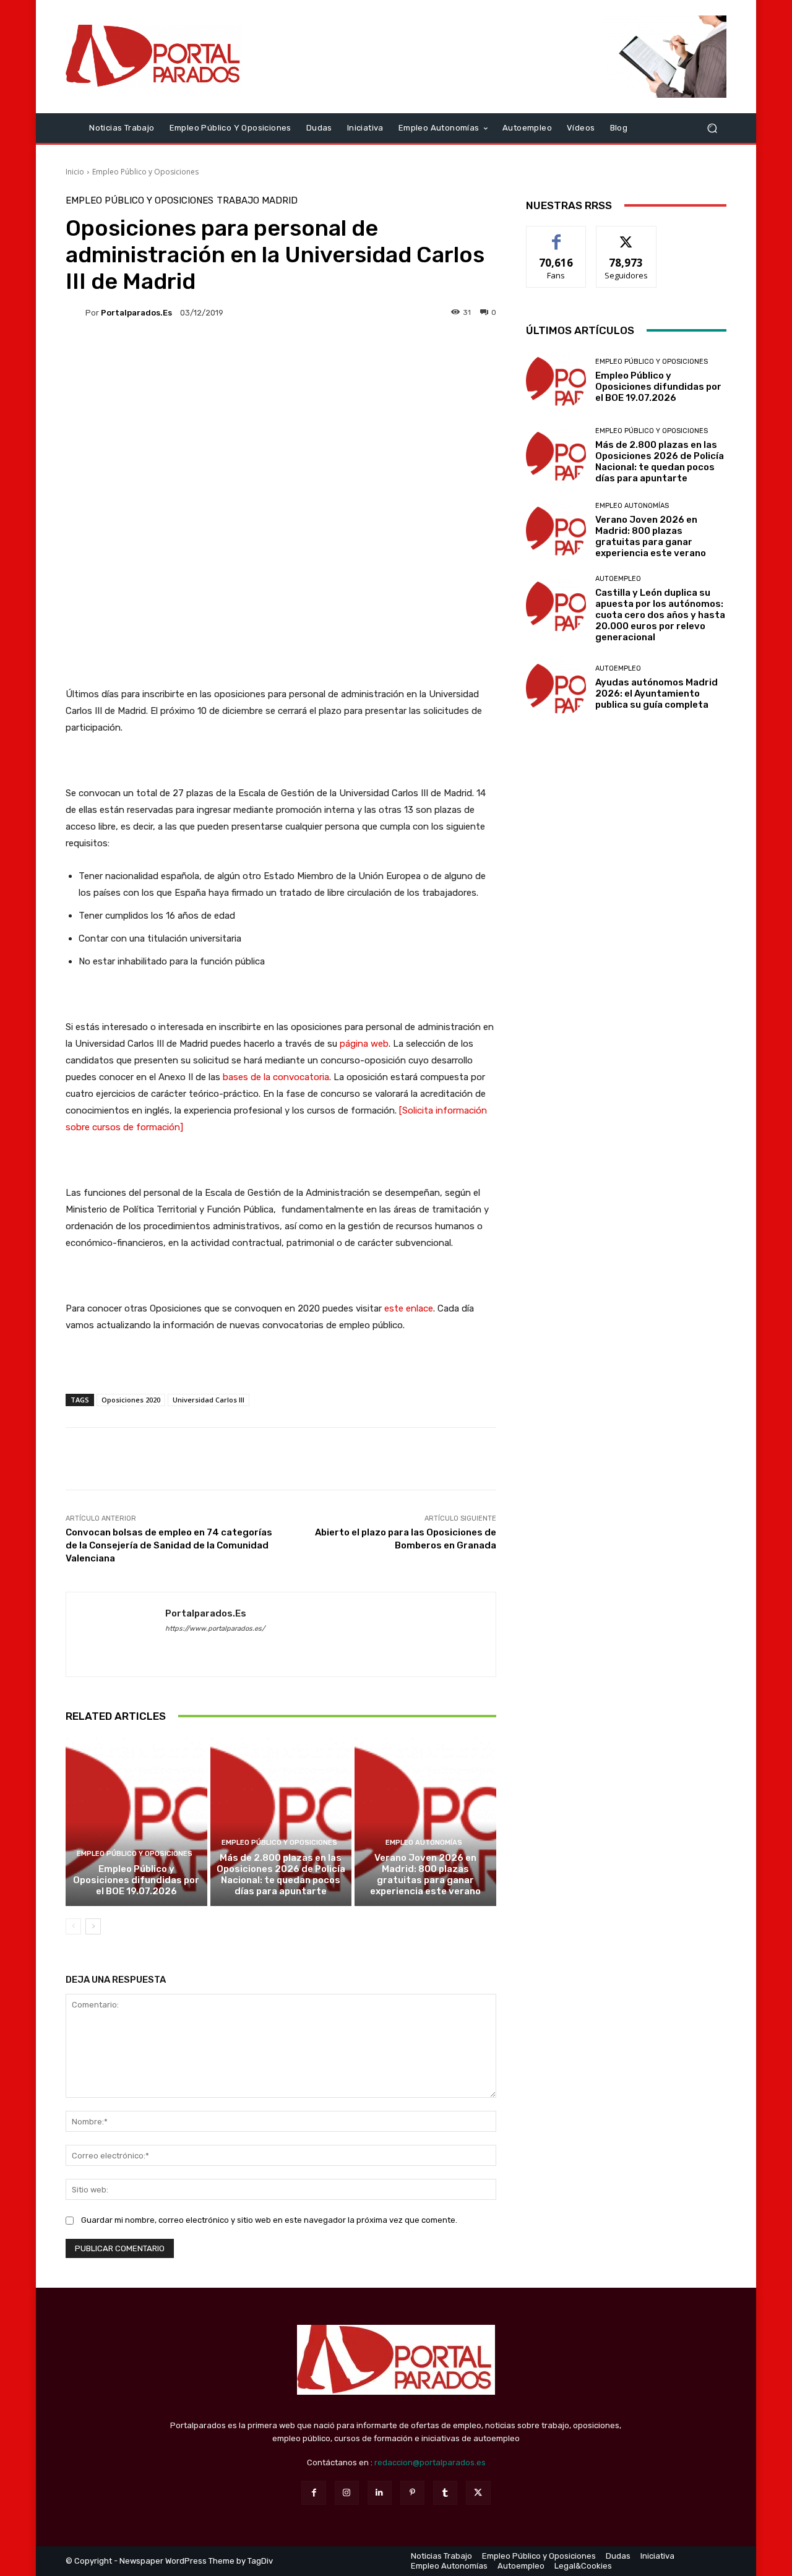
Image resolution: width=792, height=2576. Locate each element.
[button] (712, 128)
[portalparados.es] (75, 312)
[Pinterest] (412, 2493)
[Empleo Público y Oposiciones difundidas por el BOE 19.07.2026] (136, 1821)
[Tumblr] (445, 2493)
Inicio (75, 172)
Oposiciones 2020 (131, 1400)
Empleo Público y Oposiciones (145, 172)
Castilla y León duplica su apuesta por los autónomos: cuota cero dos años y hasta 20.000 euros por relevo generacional (660, 615)
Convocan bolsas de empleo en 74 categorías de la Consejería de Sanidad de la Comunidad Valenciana (169, 1545)
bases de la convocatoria (275, 1077)
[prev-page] (73, 1926)
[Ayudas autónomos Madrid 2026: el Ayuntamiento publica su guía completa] (556, 688)
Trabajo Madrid (257, 201)
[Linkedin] (380, 2493)
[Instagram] (347, 2493)
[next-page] (93, 1926)
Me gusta (557, 235)
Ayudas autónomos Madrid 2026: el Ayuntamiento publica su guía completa (656, 693)
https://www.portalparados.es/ (215, 1629)
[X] (478, 2493)
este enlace (409, 1308)
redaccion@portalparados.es (430, 2462)
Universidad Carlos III (209, 1400)
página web (364, 1044)
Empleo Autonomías (424, 1843)
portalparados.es (136, 313)
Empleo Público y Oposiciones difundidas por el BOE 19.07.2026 (136, 1880)
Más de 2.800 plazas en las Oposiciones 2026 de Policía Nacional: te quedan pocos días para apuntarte (281, 1874)
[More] (707, 1459)
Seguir (626, 235)
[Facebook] (313, 2493)
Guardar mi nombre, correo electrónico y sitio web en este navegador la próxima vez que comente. (269, 2220)
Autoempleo (618, 579)
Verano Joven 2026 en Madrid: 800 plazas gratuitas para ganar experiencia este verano (425, 1874)
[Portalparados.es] (154, 56)
